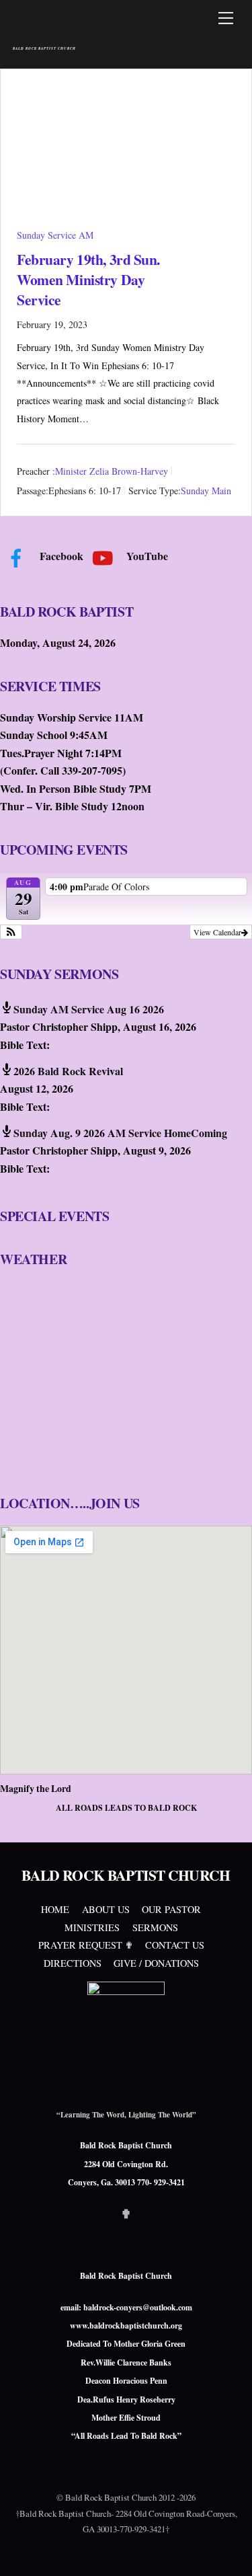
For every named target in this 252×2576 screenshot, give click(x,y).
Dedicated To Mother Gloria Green (126, 2344)
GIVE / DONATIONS (156, 1963)
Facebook (60, 556)
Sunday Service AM (55, 235)
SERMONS (155, 1927)
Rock (168, 2436)
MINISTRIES (92, 1927)
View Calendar (217, 932)
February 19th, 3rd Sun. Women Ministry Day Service (88, 279)
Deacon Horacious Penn (126, 2381)
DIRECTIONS (73, 1963)
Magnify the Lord (36, 1788)
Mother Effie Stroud (126, 2418)
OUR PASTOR (171, 1909)
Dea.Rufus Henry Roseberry (126, 2399)
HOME (55, 1909)
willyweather (81, 1462)
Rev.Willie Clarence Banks (126, 2363)
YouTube (146, 556)
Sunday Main (206, 491)
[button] (11, 932)
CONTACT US (175, 1945)
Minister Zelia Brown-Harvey (112, 471)
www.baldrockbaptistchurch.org (126, 2326)
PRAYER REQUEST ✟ (86, 1945)
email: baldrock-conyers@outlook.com (126, 2307)
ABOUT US (106, 1909)
